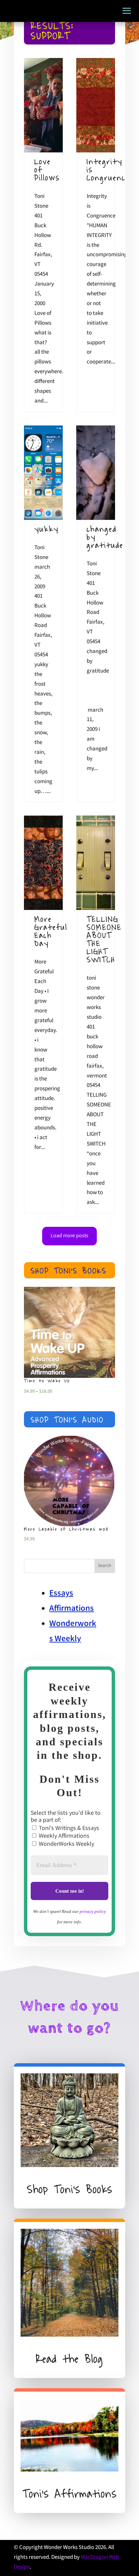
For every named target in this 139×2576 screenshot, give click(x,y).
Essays (61, 1594)
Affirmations (72, 1609)
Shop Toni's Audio (67, 1420)
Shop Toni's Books (69, 1271)
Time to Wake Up (47, 1381)
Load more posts (69, 1236)
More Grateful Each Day (51, 931)
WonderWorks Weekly (66, 1844)
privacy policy (93, 1911)
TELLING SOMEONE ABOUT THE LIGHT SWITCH (104, 939)
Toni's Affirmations (70, 2494)
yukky (47, 529)
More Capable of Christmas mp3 (66, 1529)
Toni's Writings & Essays (68, 1829)
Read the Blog (69, 2359)
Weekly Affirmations (63, 1836)
